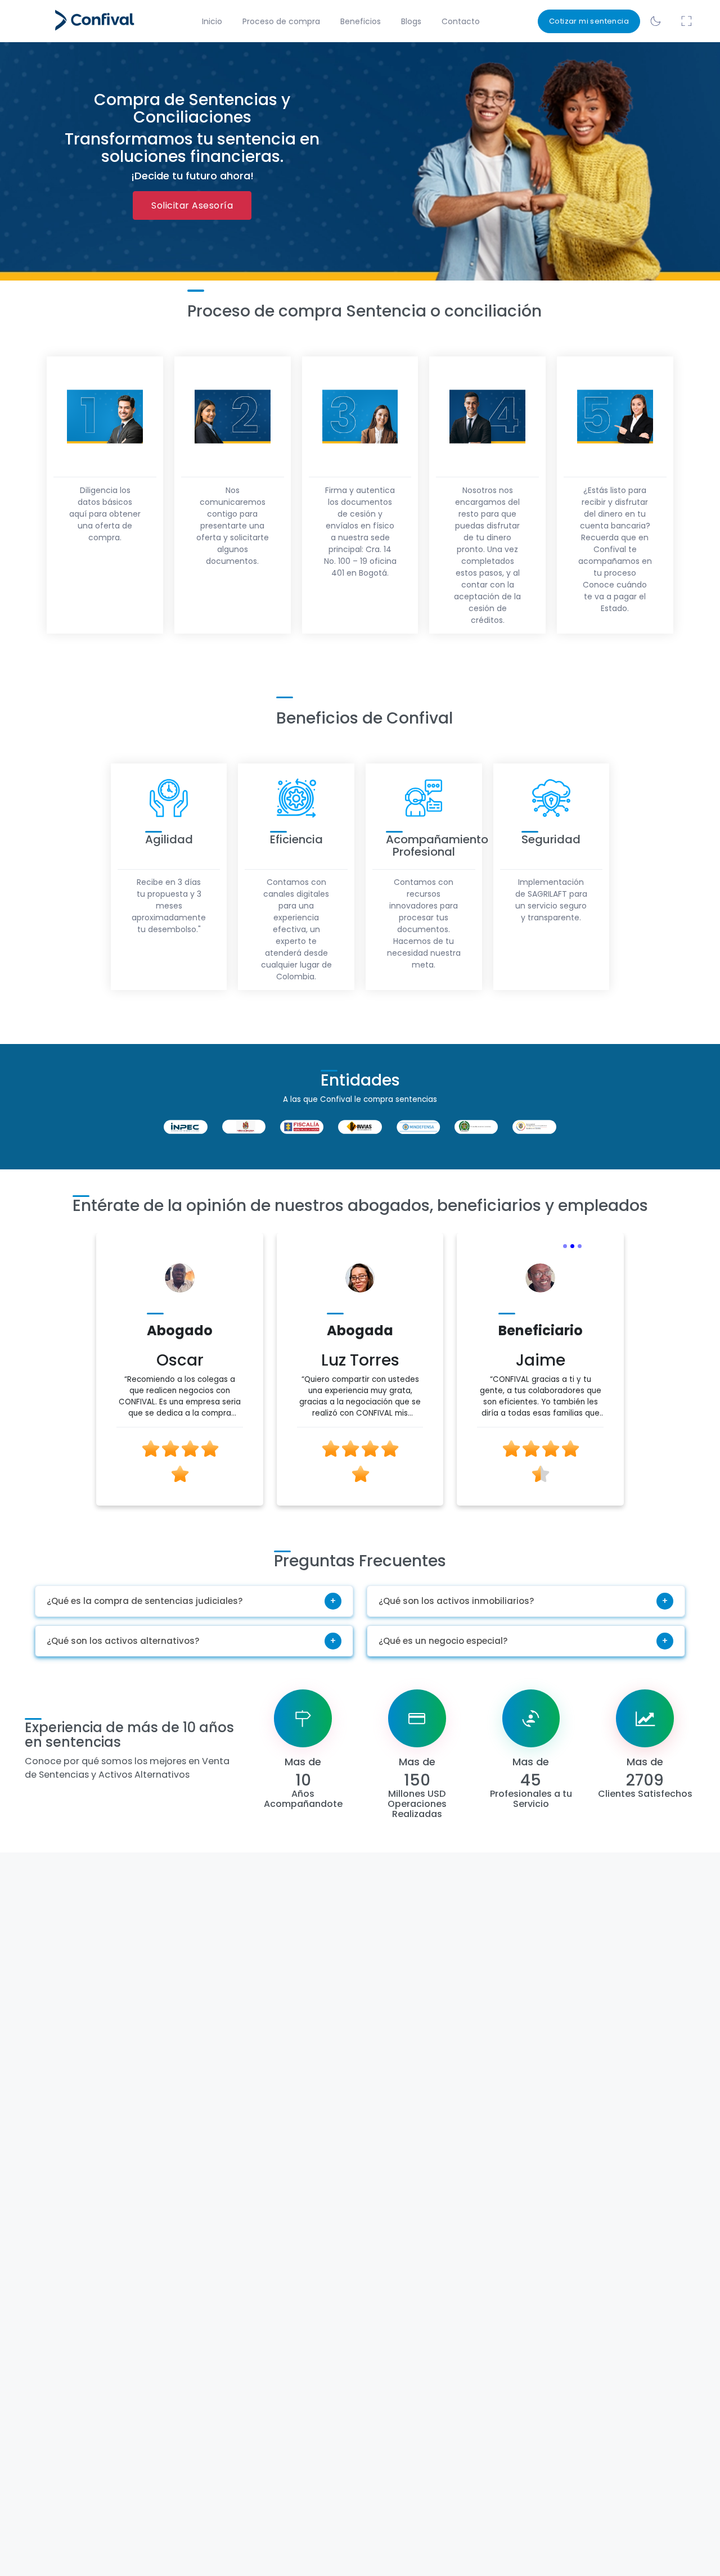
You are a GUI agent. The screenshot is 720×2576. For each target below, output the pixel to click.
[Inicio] (78, 21)
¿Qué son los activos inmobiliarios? (456, 1601)
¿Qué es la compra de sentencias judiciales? (145, 1601)
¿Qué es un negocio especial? (443, 1641)
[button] (82, 1380)
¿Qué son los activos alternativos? (123, 1641)
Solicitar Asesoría (192, 205)
